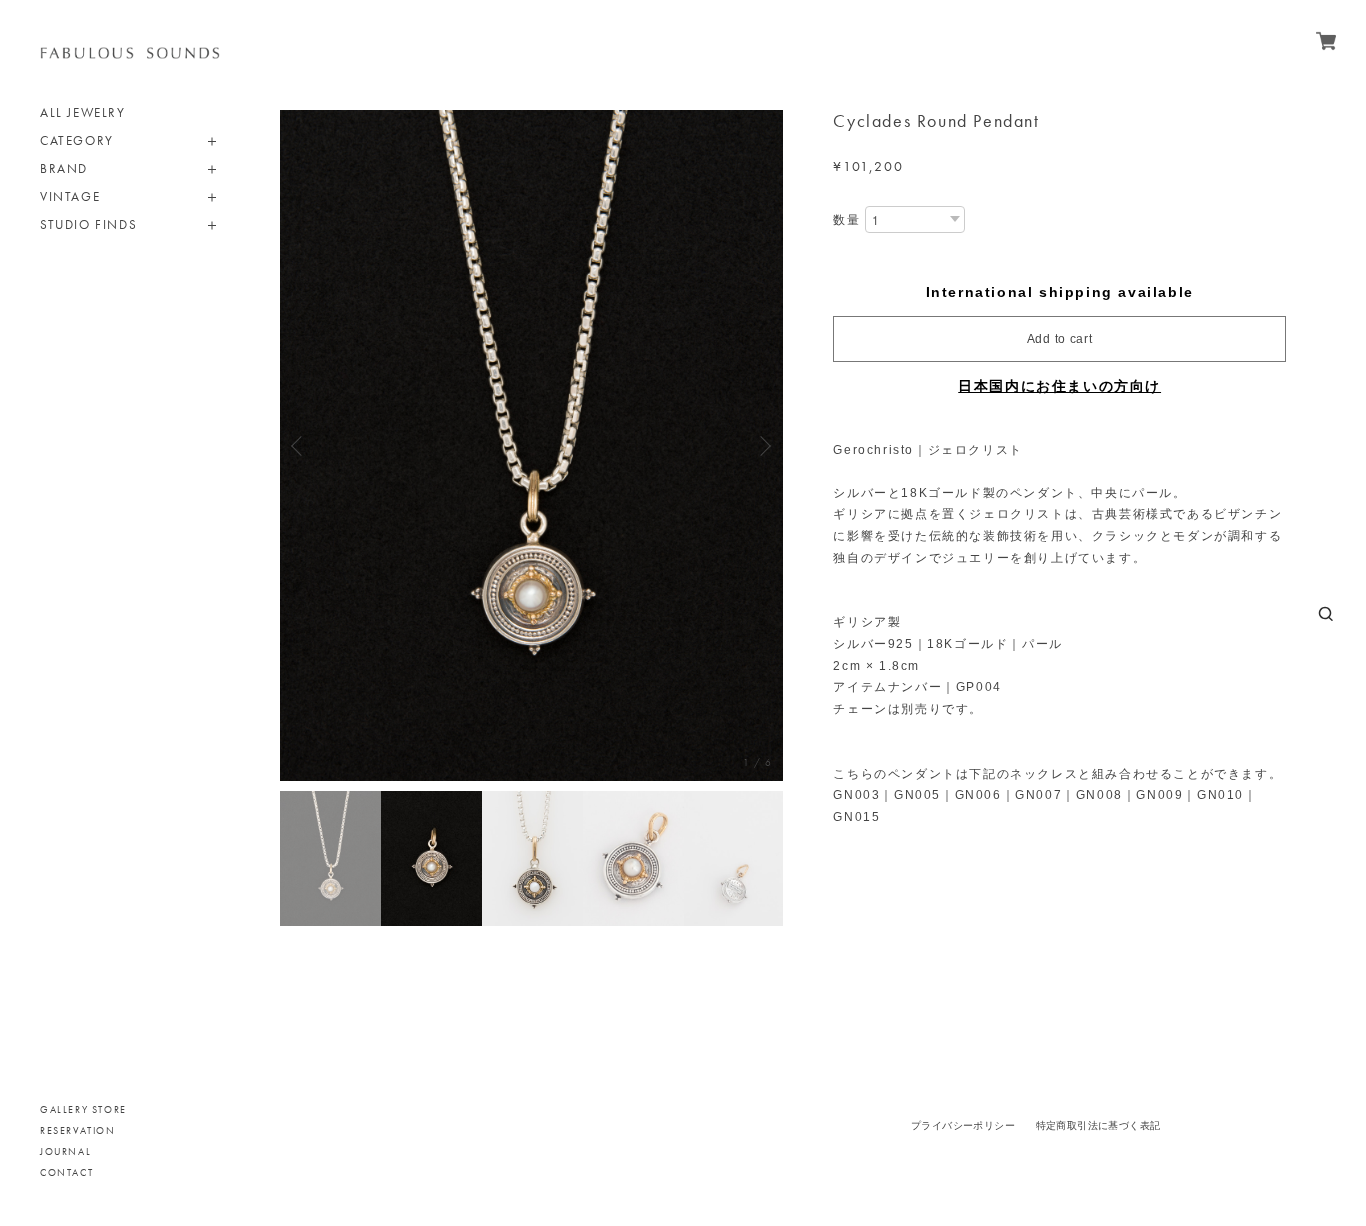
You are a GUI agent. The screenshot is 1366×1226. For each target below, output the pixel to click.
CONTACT (66, 1172)
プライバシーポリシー (963, 1125)
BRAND (64, 168)
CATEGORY (77, 140)
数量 (846, 220)
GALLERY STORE (83, 1109)
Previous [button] (300, 446)
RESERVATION (78, 1130)
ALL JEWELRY (83, 112)
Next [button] (763, 446)
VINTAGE (70, 196)
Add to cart (1060, 339)
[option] (531, 445)
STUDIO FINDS (88, 224)
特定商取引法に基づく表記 (1098, 1125)
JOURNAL (65, 1151)
